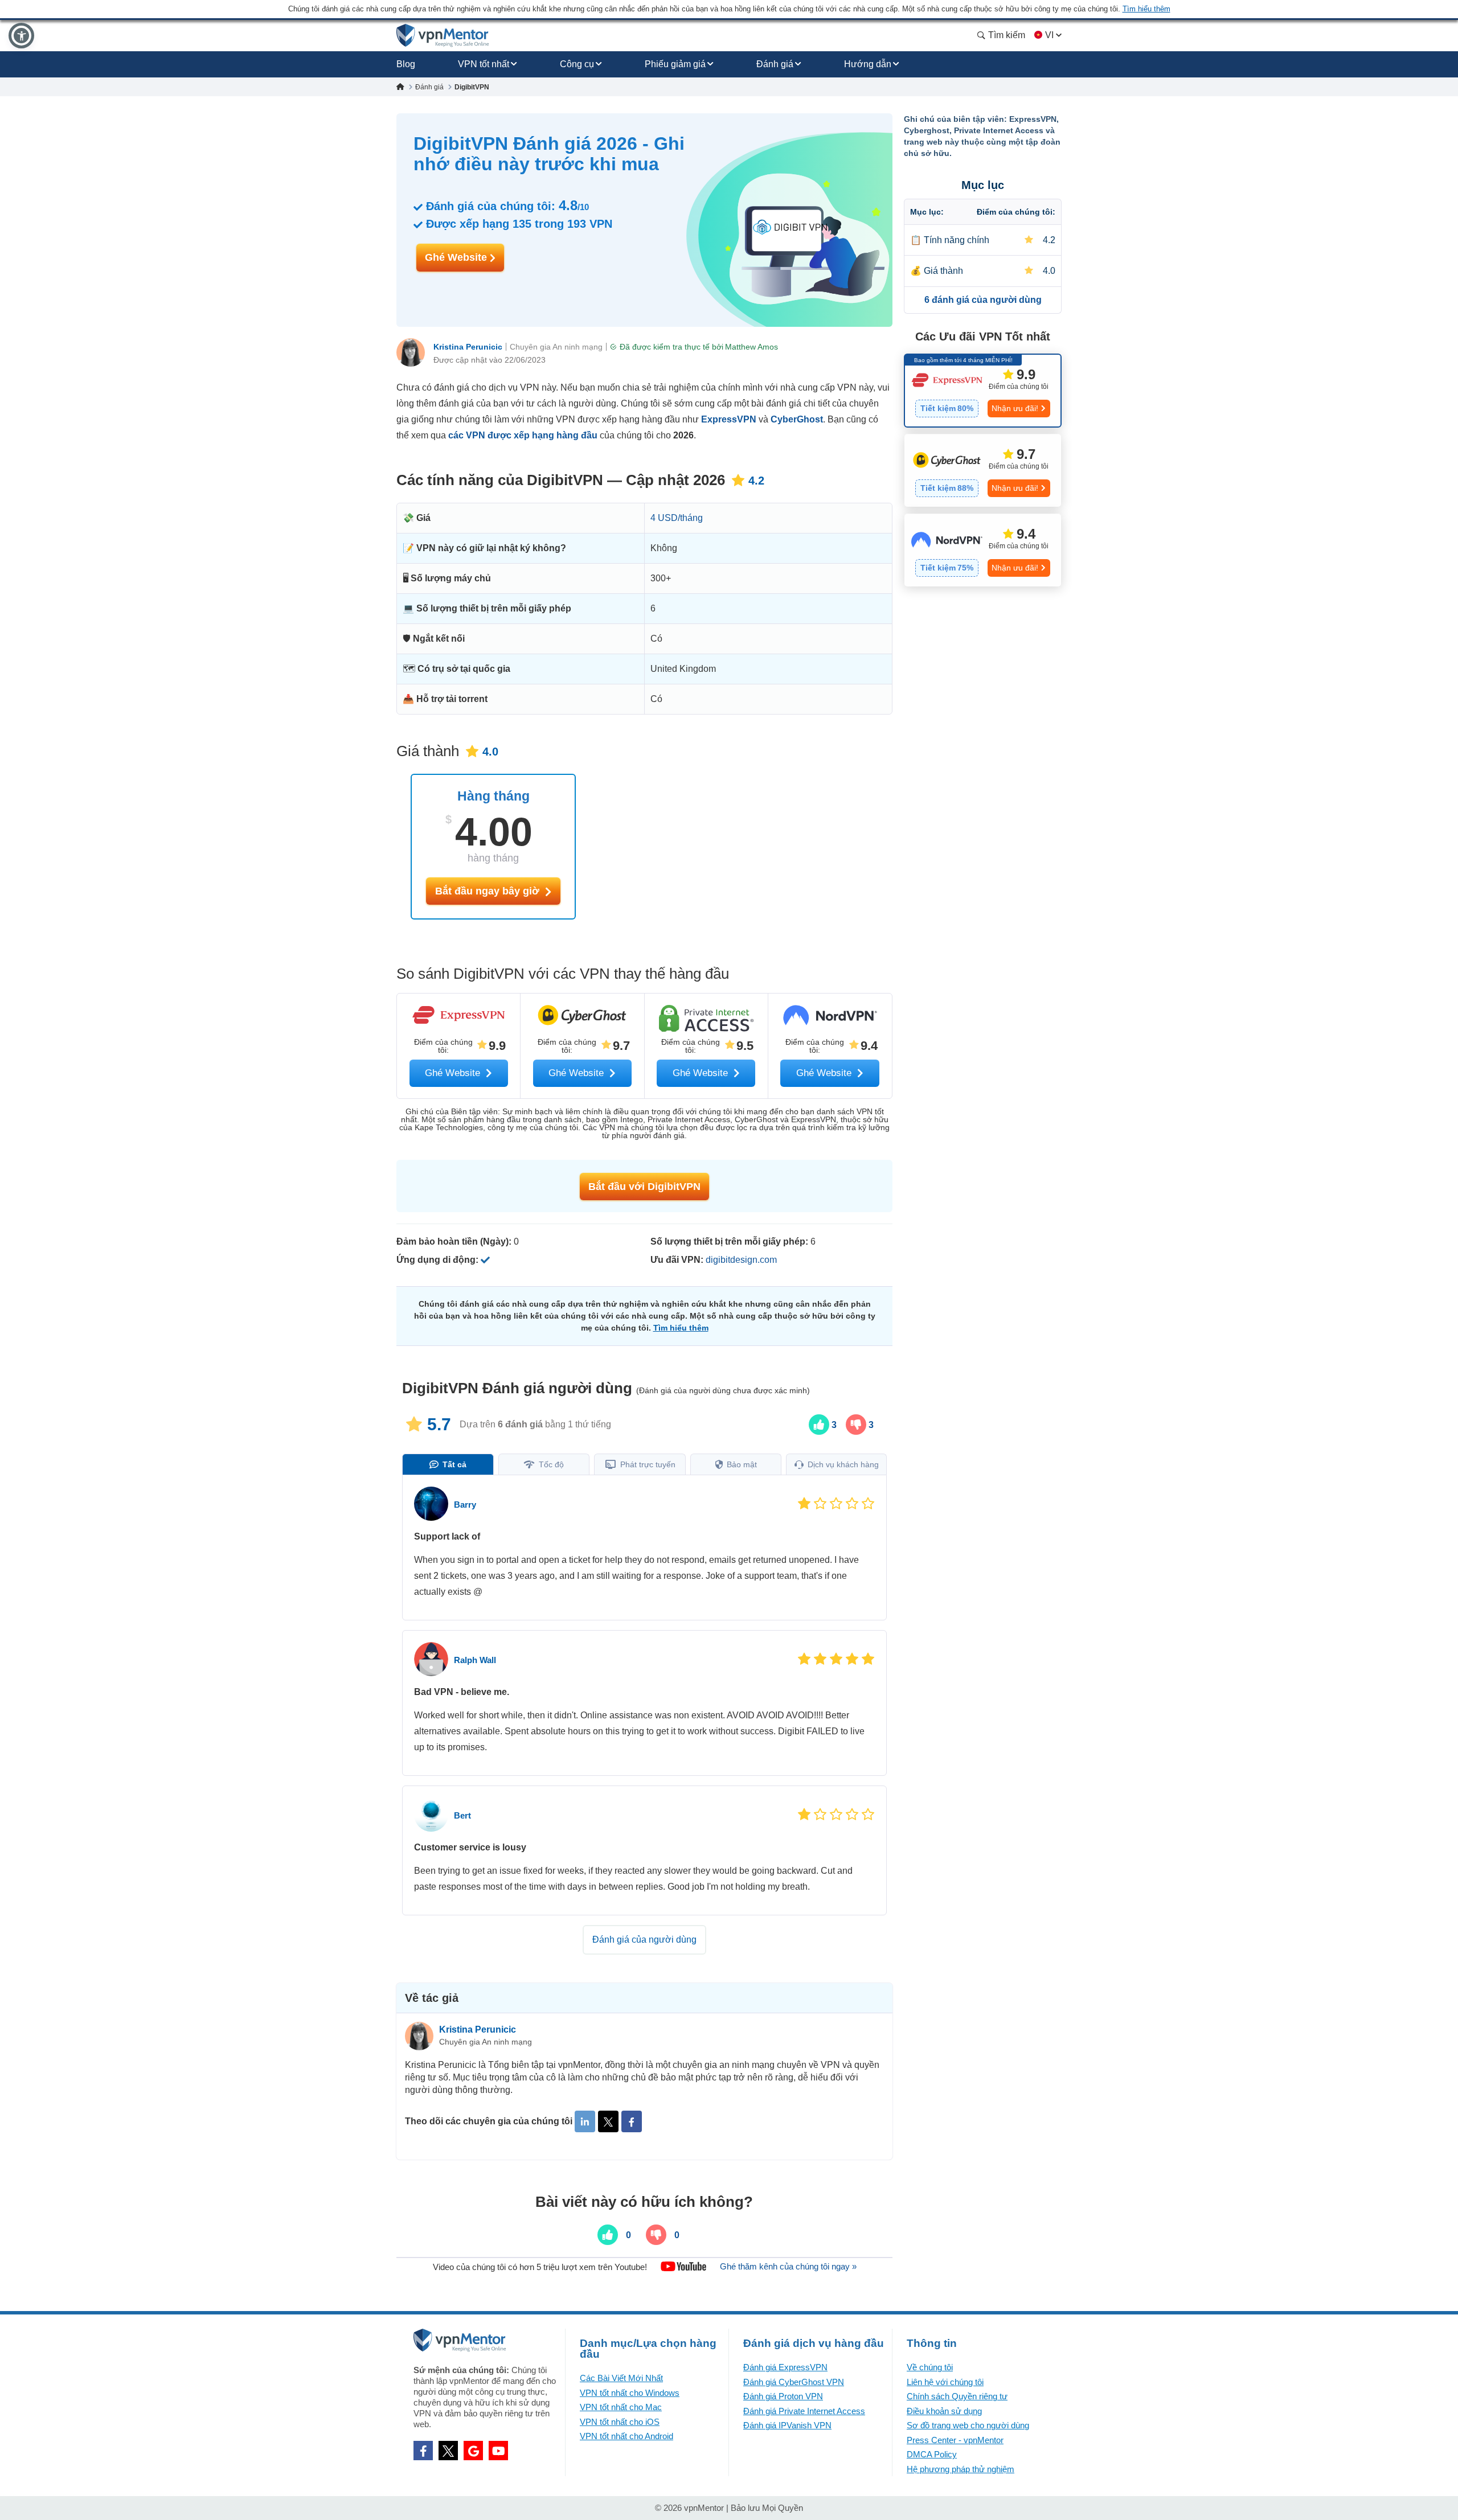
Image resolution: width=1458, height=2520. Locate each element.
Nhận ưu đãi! (1015, 408)
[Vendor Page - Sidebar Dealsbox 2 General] (983, 470)
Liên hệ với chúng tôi (945, 2382)
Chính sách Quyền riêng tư (957, 2396)
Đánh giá (775, 64)
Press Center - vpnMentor (955, 2440)
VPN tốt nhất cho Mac (621, 2407)
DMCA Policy (932, 2454)
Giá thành (943, 271)
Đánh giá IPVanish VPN (787, 2425)
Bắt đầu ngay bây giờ (489, 891)
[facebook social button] (423, 2451)
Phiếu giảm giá (675, 64)
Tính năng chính (957, 240)
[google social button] (473, 2451)
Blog (406, 64)
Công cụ (577, 64)
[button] (21, 36)
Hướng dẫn (868, 64)
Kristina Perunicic (468, 347)
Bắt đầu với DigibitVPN (644, 1187)
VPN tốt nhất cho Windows (630, 2393)
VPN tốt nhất (484, 64)
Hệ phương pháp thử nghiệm (961, 2469)
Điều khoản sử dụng (944, 2411)
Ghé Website (457, 257)
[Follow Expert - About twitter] (608, 2121)
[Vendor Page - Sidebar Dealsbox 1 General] (983, 391)
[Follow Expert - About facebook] (632, 2121)
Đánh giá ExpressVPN (785, 2367)
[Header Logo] (443, 36)
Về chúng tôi (930, 2367)
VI (1049, 35)
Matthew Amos (751, 347)
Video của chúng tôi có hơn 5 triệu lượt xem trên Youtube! (540, 2266)
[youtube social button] (498, 2451)
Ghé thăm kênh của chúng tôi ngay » (788, 2266)
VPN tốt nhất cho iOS (620, 2422)
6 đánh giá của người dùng (983, 300)
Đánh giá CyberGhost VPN (794, 2382)
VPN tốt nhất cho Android (626, 2436)
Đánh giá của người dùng (644, 1940)
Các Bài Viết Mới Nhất (621, 2378)
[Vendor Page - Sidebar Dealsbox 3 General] (983, 550)
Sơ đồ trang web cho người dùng (968, 2425)
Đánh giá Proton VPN (783, 2396)
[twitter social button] (448, 2451)
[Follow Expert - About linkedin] (585, 2121)
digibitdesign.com (741, 1260)
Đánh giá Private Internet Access (804, 2411)
